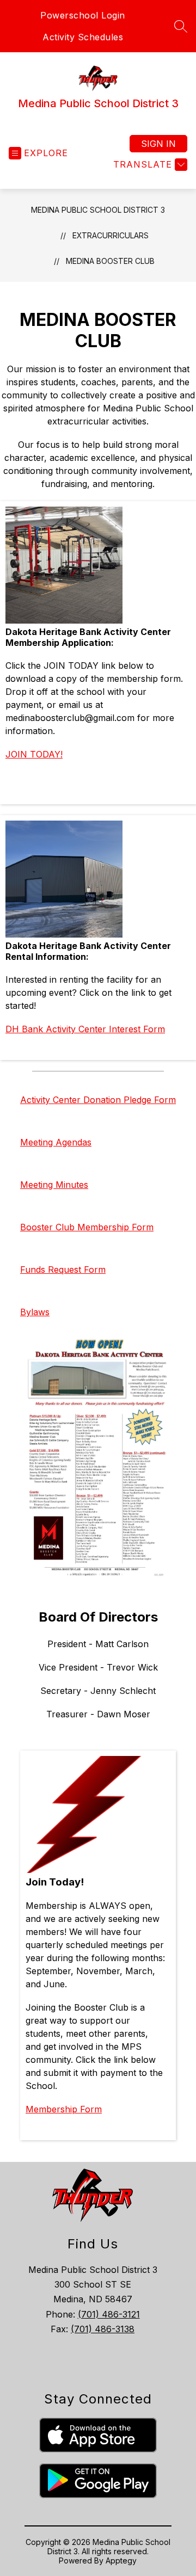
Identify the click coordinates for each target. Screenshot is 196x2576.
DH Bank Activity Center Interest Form (85, 1029)
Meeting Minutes (54, 1185)
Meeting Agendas (56, 1142)
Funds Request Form (63, 1269)
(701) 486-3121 (109, 2314)
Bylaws (35, 1312)
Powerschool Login (83, 15)
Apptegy (121, 2560)
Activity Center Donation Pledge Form (98, 1100)
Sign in (158, 144)
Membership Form (64, 2109)
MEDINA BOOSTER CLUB (110, 261)
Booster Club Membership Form (87, 1227)
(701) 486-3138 (103, 2329)
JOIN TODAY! (34, 754)
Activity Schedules (83, 37)
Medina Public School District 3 (98, 210)
